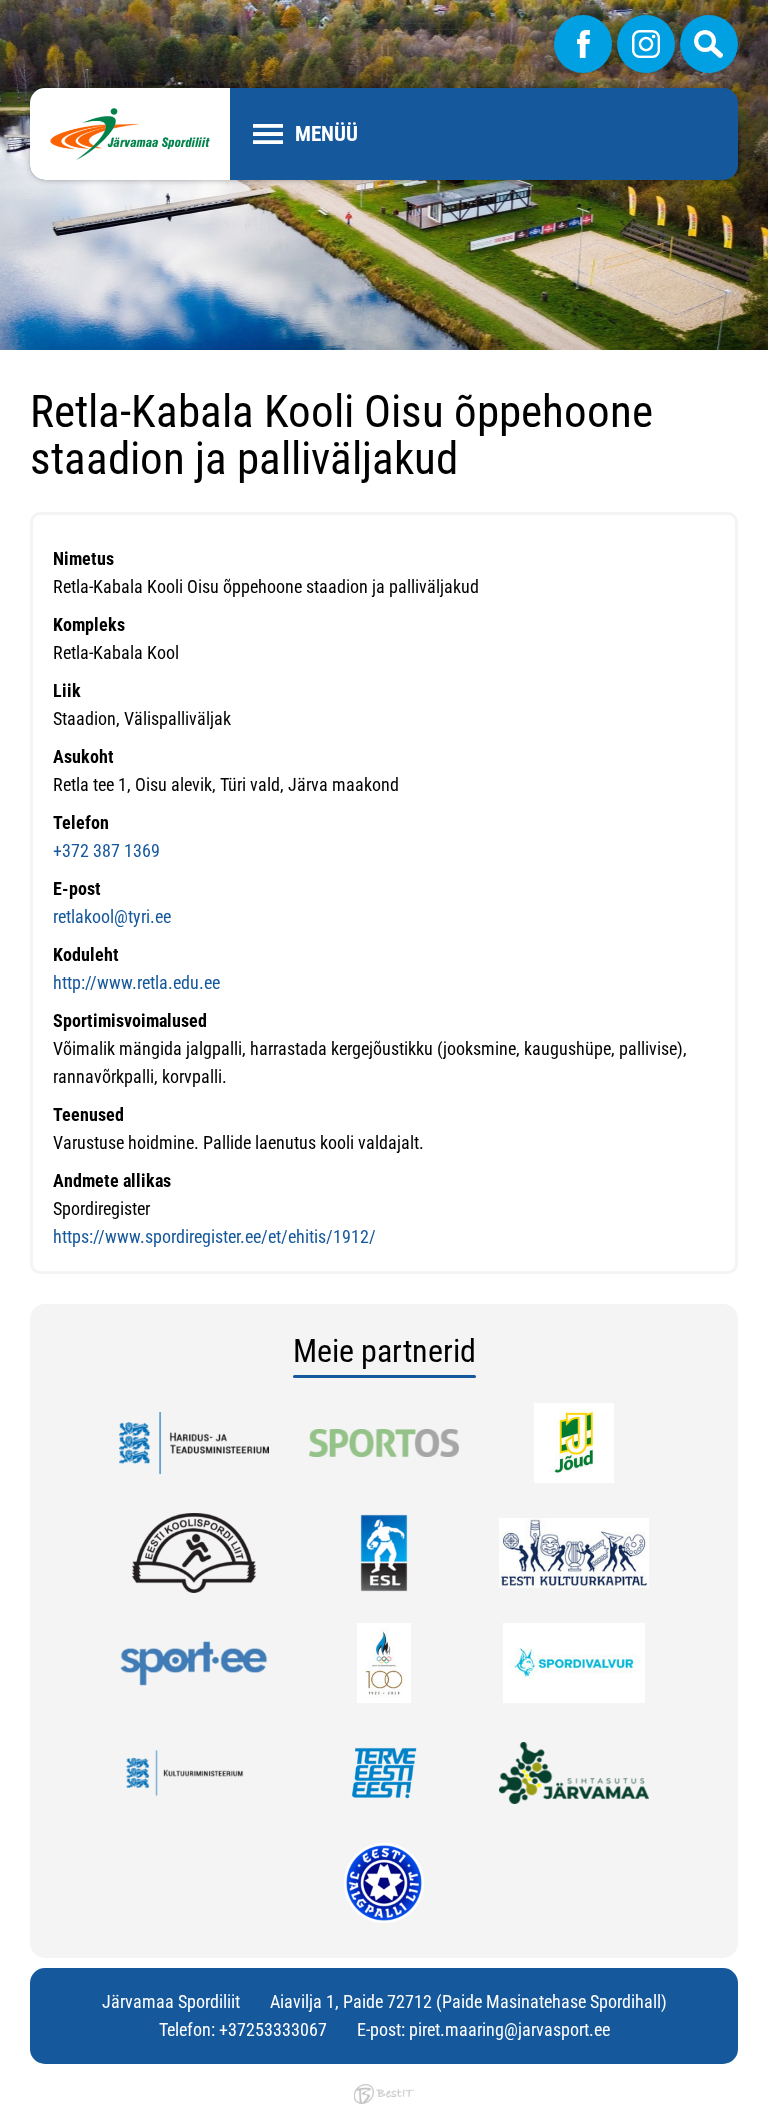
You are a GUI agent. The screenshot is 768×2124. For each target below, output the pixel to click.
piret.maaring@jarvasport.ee (509, 2029)
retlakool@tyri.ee (112, 916)
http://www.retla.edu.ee (136, 982)
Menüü (326, 134)
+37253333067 (273, 2029)
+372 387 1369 (106, 850)
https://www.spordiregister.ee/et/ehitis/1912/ (214, 1236)
